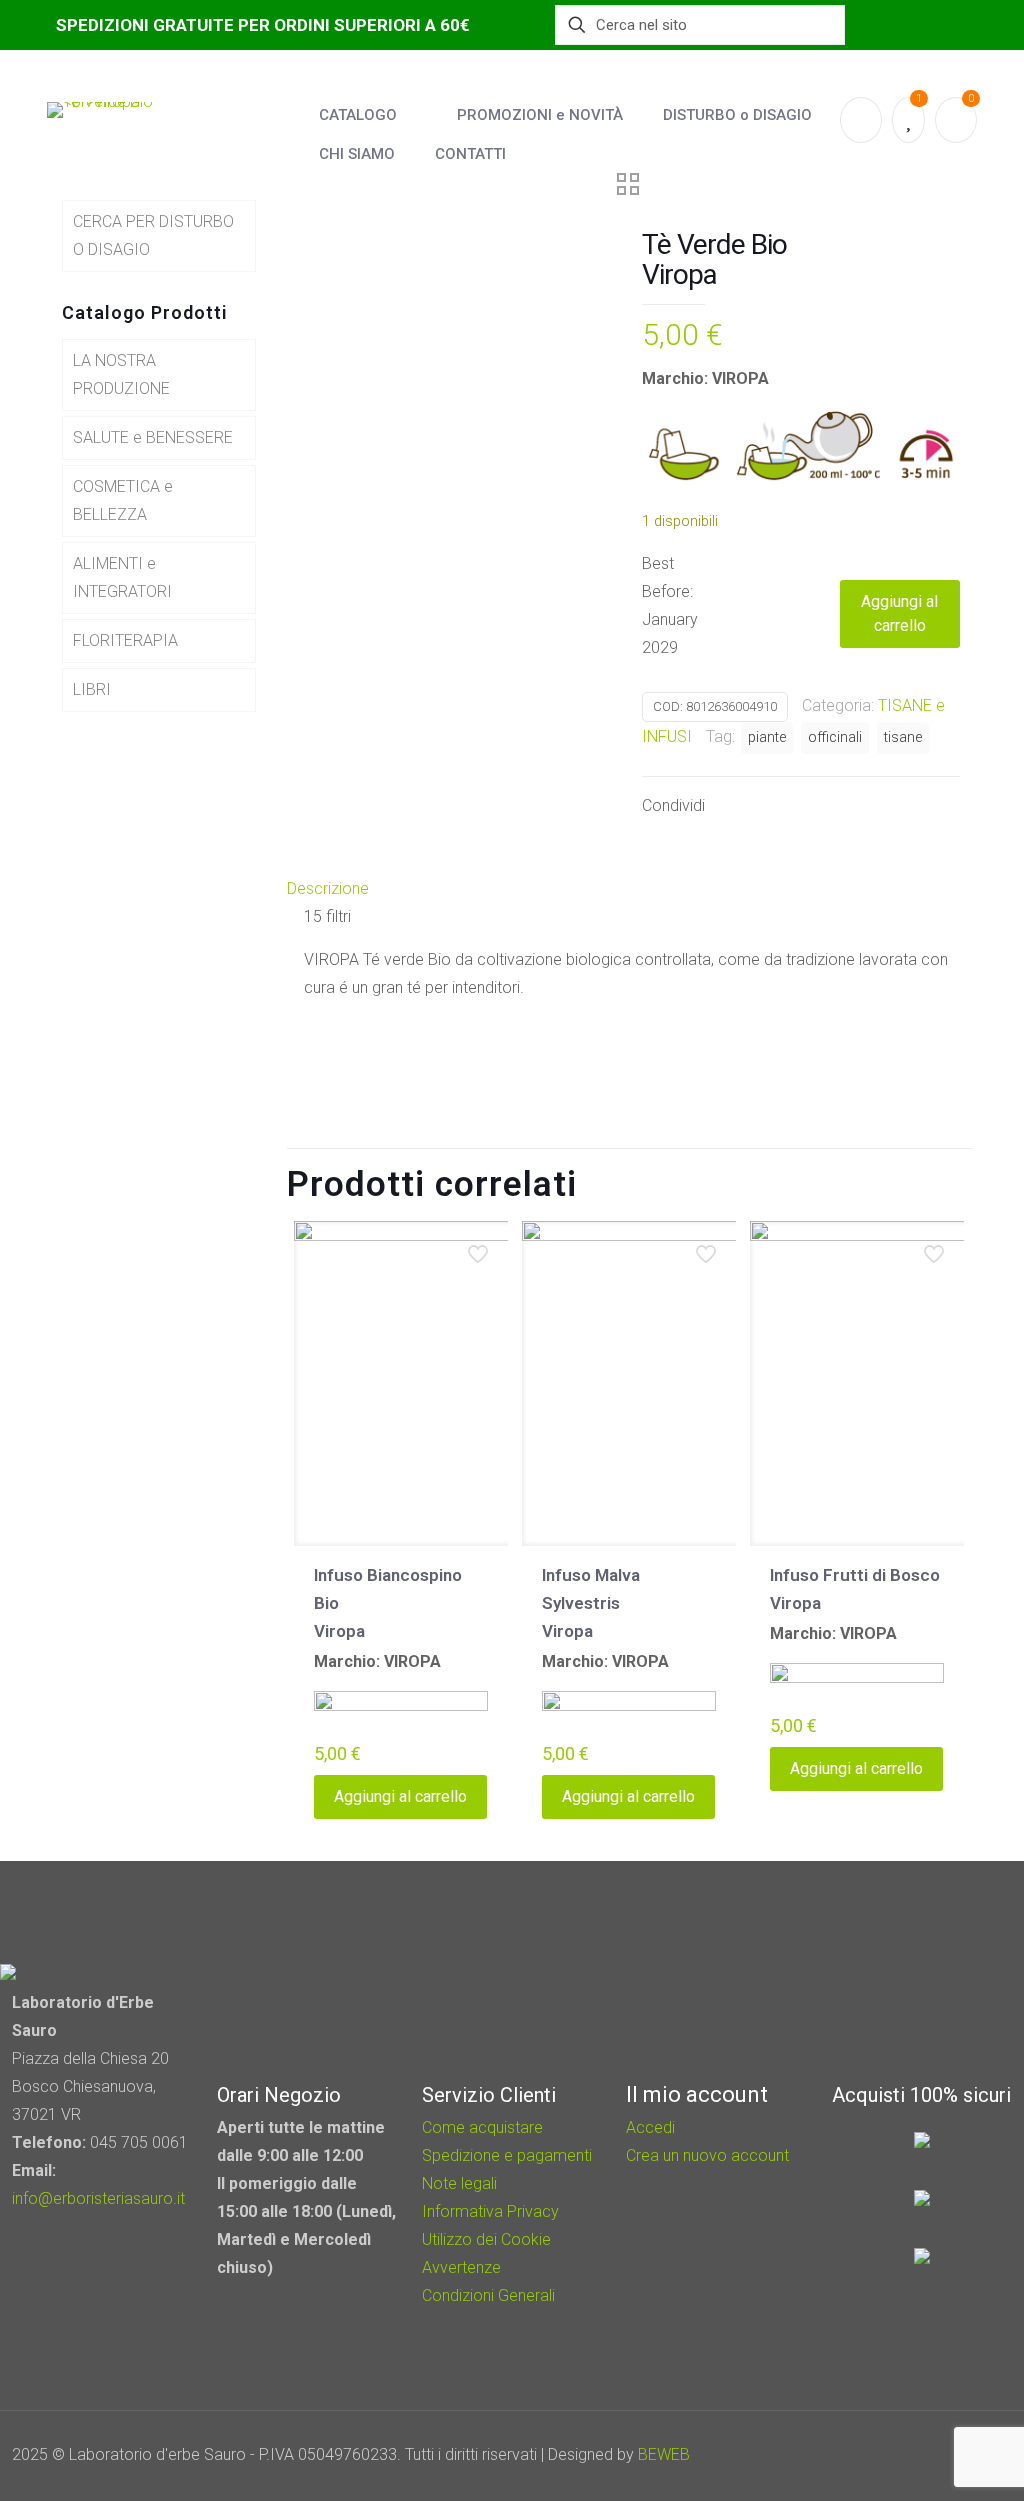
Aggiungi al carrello (899, 613)
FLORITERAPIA (125, 640)
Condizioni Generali (488, 2295)
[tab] (629, 889)
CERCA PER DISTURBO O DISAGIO (153, 235)
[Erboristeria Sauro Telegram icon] (944, 2455)
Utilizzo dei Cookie (486, 2239)
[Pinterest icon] (921, 2455)
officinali (835, 737)
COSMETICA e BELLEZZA (123, 500)
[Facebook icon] (894, 2455)
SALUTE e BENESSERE (153, 437)
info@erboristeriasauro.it (98, 2198)
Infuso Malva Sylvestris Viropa (591, 1603)
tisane (903, 737)
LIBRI (92, 689)
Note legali (459, 2183)
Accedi (650, 2127)
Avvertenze (461, 2267)
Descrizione (328, 888)
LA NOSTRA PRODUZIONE (121, 374)
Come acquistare (482, 2127)
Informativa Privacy (490, 2211)
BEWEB (664, 2454)
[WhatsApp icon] (867, 2455)
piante (767, 737)
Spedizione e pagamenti (507, 2155)
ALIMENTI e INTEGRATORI (122, 577)
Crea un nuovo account (707, 2155)
